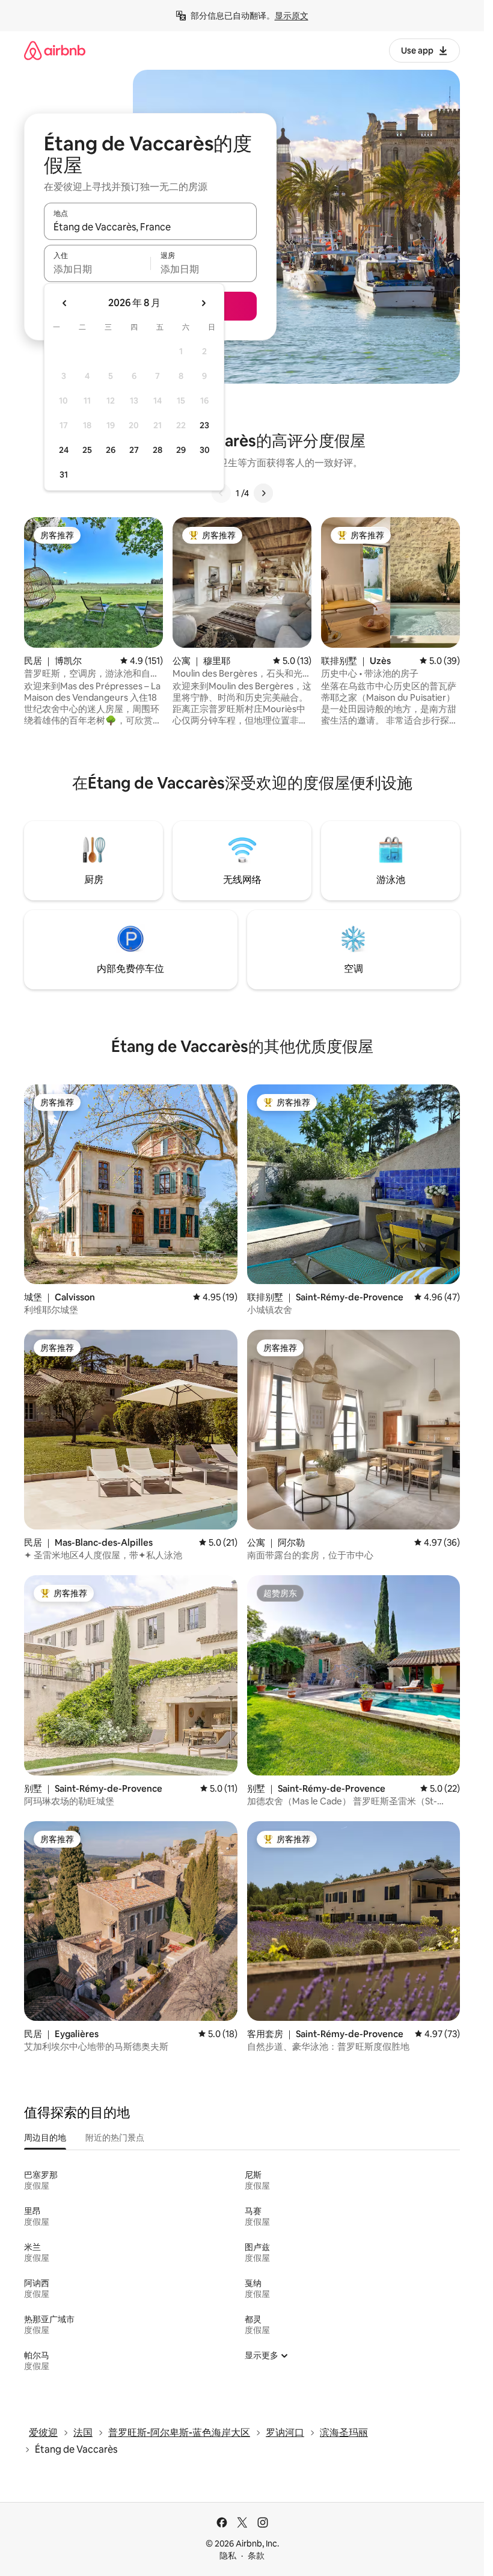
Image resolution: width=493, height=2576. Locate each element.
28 (158, 450)
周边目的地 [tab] (45, 2138)
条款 (256, 2556)
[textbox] (97, 269)
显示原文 (292, 16)
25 (87, 450)
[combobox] (150, 227)
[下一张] (263, 493)
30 (205, 450)
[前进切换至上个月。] (65, 303)
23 (204, 425)
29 (181, 450)
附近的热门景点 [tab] (115, 2138)
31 (64, 475)
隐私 (228, 2556)
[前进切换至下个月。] (203, 303)
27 (134, 450)
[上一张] (221, 493)
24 (64, 450)
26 (111, 450)
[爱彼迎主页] (55, 50)
